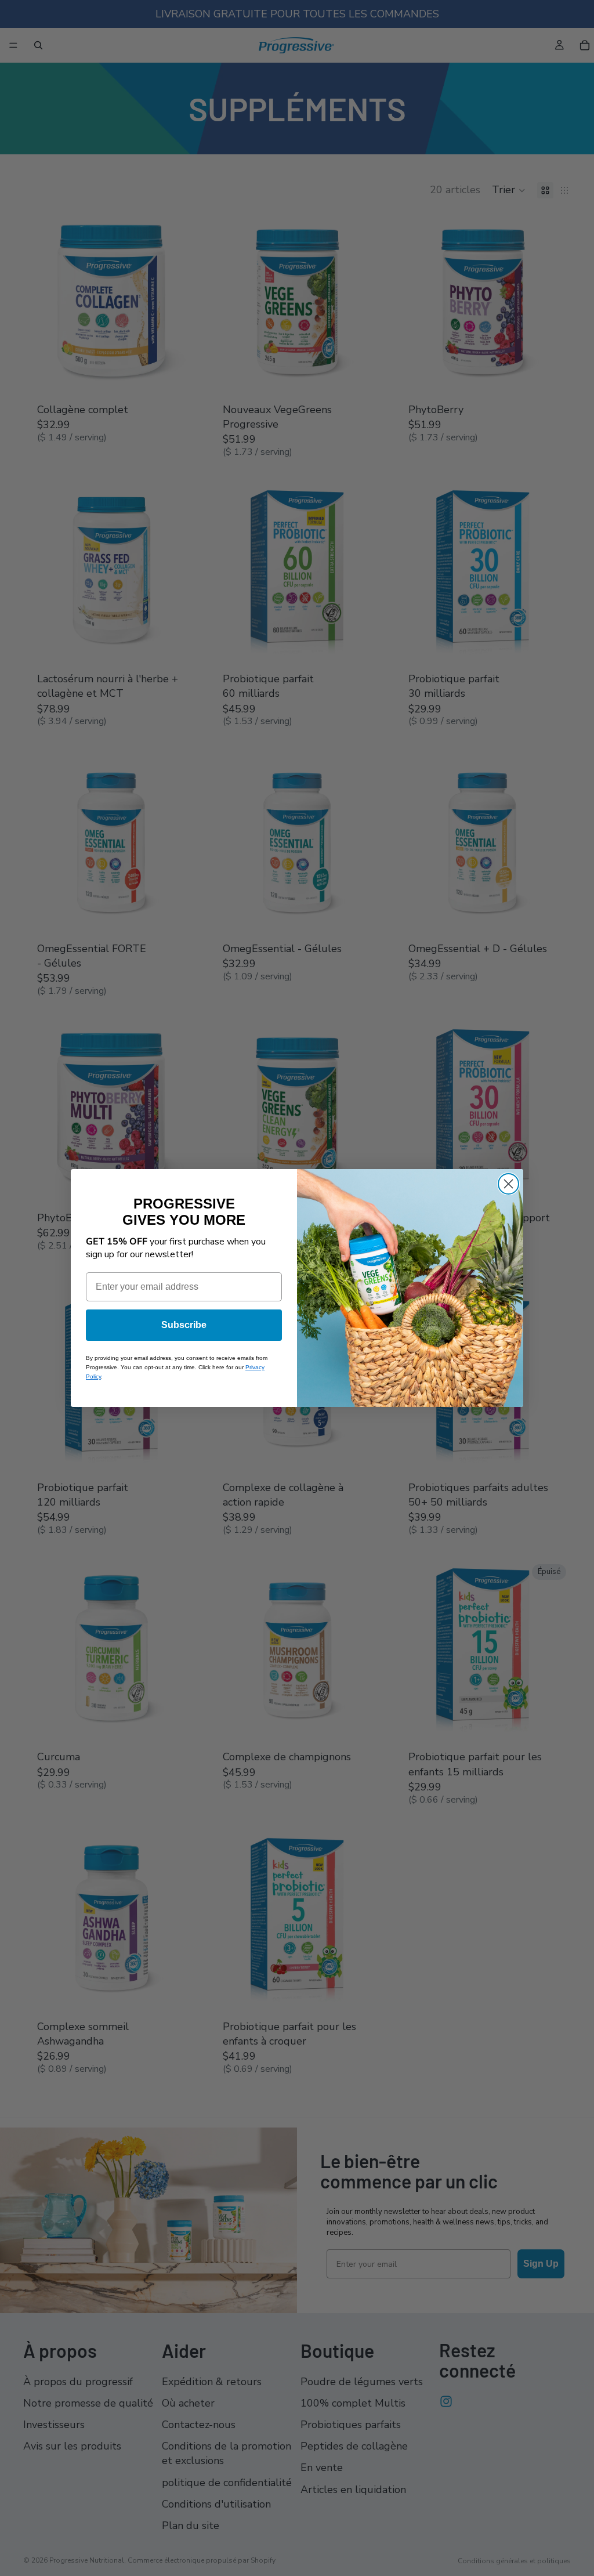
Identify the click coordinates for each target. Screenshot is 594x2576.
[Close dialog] (508, 1184)
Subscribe (184, 1325)
